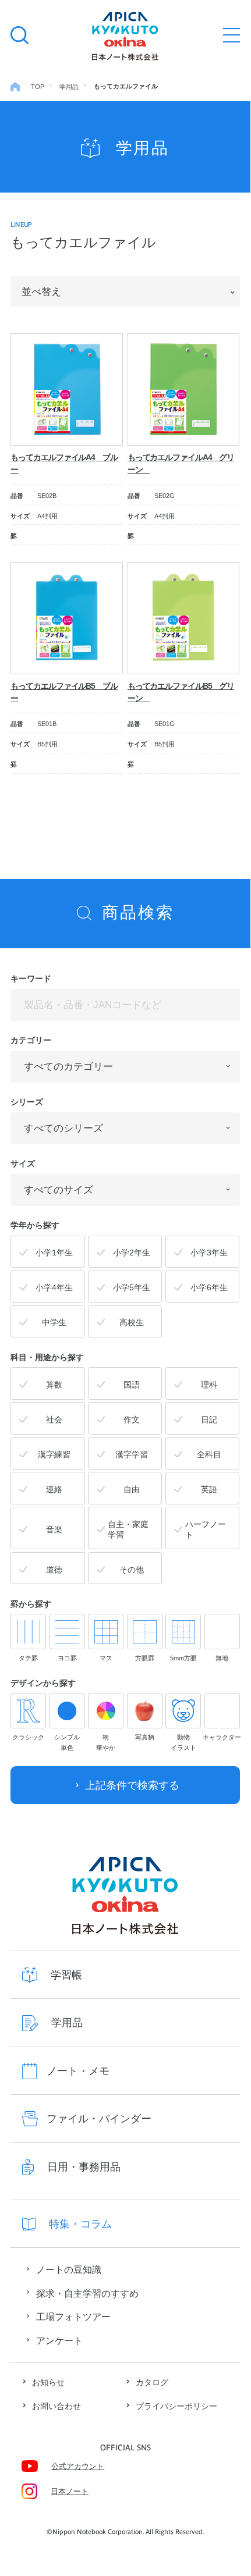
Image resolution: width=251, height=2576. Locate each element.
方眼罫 (145, 1658)
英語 (209, 1490)
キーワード (31, 979)
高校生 (132, 1323)
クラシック (28, 1737)
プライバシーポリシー (176, 2406)
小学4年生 (54, 1288)
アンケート (59, 2340)
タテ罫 (28, 1658)
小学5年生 (132, 1288)
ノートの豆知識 (69, 2269)
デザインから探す (43, 1683)
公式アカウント (78, 2467)
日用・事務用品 (84, 2167)
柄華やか (106, 1742)
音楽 (54, 1530)
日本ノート (70, 2492)
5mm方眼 (183, 1658)
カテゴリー (31, 1040)
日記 (209, 1420)
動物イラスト (183, 1742)
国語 (132, 1385)
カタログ (152, 2383)
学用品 (67, 2022)
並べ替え (41, 291)
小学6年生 (209, 1288)
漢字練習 (54, 1455)
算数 (54, 1385)
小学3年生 (209, 1253)
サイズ (23, 1164)
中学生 (54, 1323)
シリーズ (27, 1102)
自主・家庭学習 (128, 1530)
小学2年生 (132, 1253)
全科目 (209, 1455)
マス (106, 1658)
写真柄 (145, 1737)
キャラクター (222, 1737)
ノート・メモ (78, 2071)
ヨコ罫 (67, 1658)
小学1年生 (54, 1253)
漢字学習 (132, 1455)
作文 (132, 1420)
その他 (132, 1570)
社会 (54, 1420)
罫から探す (31, 1604)
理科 (209, 1385)
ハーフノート (206, 1530)
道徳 (54, 1570)
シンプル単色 (67, 1742)
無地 (222, 1658)
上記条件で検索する (132, 1785)
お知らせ (48, 2383)
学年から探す (35, 1225)
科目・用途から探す (47, 1357)
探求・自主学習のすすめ (87, 2293)
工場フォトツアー (73, 2317)
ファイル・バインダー (99, 2118)
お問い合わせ (56, 2406)
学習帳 (66, 1975)
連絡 (54, 1490)
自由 (132, 1490)
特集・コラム (80, 2224)
